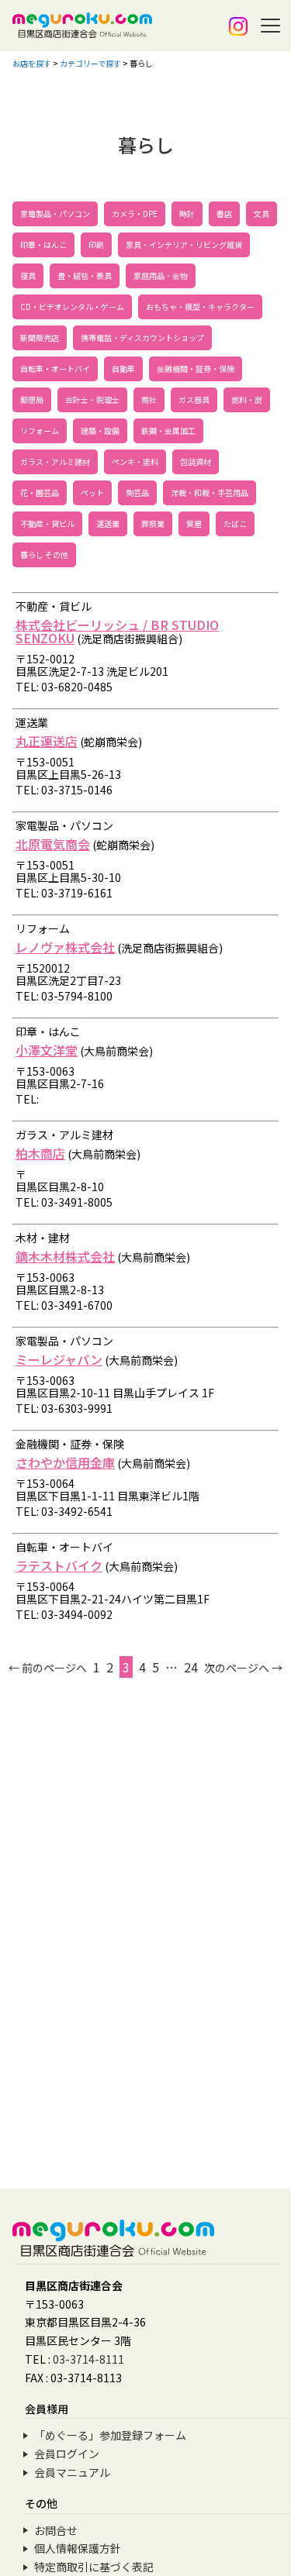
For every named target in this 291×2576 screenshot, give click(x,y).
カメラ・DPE (135, 214)
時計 (187, 214)
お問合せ (56, 2530)
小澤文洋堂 (47, 1050)
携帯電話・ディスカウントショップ (142, 337)
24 (191, 1667)
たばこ (235, 523)
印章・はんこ (43, 245)
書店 (224, 214)
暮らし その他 (44, 554)
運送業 (108, 523)
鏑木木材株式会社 (65, 1256)
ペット (92, 492)
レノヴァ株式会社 (65, 947)
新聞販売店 (40, 337)
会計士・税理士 (92, 399)
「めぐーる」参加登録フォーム (110, 2435)
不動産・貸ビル (47, 523)
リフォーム (40, 430)
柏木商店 (40, 1153)
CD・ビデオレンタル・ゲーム (72, 307)
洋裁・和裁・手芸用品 (210, 492)
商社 (149, 399)
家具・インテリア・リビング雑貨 (184, 245)
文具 (262, 214)
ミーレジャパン (59, 1359)
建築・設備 (100, 430)
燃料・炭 (247, 399)
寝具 (28, 276)
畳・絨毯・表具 (85, 276)
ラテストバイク (59, 1565)
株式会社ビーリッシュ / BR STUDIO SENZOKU (117, 631)
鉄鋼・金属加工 (168, 430)
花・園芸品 (40, 492)
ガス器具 (194, 399)
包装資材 (196, 461)
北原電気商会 (53, 844)
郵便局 (32, 399)
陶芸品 (137, 492)
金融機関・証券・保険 (196, 368)
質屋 (194, 523)
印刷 (96, 245)
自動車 (123, 368)
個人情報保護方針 (78, 2548)
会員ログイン (67, 2454)
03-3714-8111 (88, 2359)
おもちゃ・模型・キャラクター (200, 307)
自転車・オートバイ (55, 368)
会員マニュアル (72, 2472)
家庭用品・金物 (161, 276)
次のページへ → (243, 1668)
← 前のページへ (48, 1668)
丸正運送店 (47, 741)
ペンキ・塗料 (135, 461)
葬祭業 (153, 523)
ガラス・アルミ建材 (55, 461)
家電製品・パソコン (55, 214)
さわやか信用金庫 (65, 1462)
